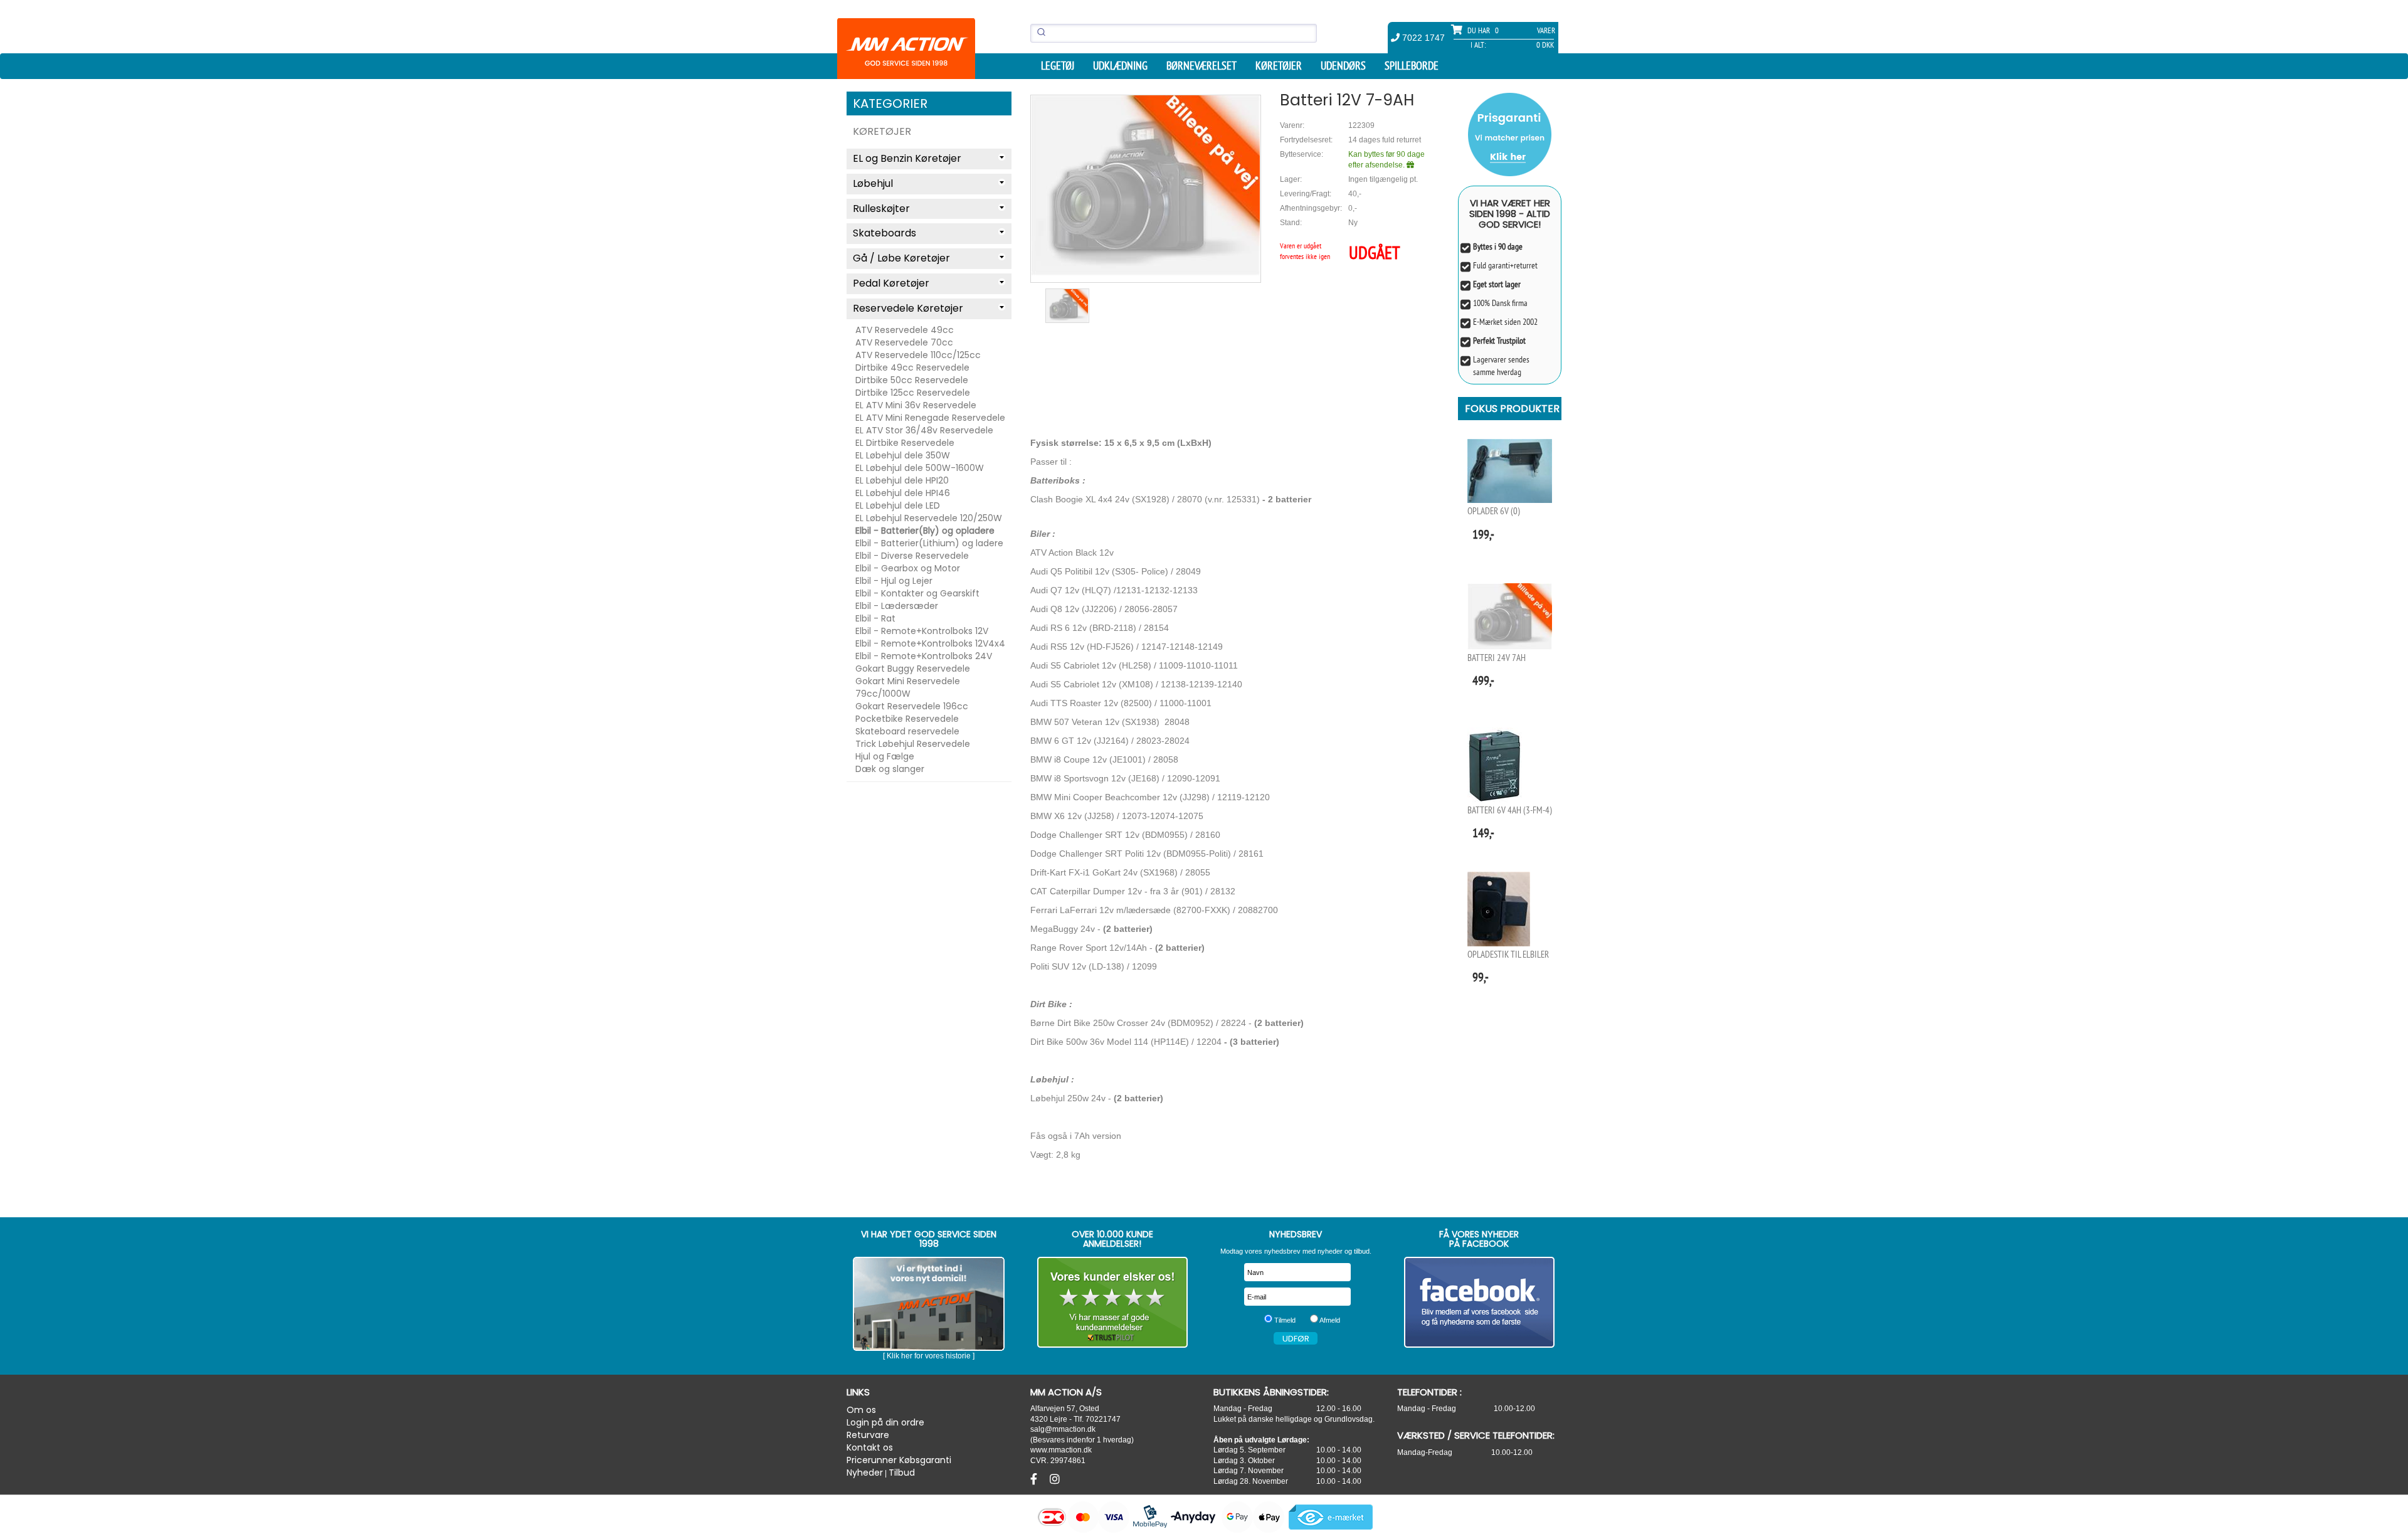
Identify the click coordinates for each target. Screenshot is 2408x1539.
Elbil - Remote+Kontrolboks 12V (922, 631)
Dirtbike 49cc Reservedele (912, 368)
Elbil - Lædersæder (897, 606)
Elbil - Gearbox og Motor (908, 568)
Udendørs (1343, 66)
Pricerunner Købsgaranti (899, 1460)
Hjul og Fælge (885, 756)
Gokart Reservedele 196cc (912, 706)
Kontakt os (870, 1447)
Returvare (868, 1435)
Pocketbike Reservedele (907, 719)
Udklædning (1120, 66)
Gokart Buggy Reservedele (913, 669)
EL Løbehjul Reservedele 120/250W (929, 518)
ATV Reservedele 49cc (905, 330)
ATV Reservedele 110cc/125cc (918, 355)
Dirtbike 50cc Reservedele (912, 380)
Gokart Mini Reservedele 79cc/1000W (908, 687)
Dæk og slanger (890, 769)
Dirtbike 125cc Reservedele (913, 393)
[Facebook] (1035, 1479)
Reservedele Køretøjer (908, 308)
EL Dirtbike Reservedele (905, 443)
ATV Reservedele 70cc (904, 342)
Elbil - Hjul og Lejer (894, 581)
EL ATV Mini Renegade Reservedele (930, 418)
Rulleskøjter (881, 209)
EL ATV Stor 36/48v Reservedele (924, 430)
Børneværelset (1201, 66)
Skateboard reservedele (907, 731)
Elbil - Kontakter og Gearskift (917, 593)
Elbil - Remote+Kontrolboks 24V (924, 656)
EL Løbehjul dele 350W (903, 455)
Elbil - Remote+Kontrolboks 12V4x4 (930, 643)
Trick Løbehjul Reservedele (913, 744)
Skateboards (885, 233)
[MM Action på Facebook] (1480, 1302)
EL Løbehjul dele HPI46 (903, 493)
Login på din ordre (885, 1422)
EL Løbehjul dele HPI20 (902, 480)
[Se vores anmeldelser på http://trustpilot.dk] (1113, 1302)
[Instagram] (1055, 1479)
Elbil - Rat (875, 618)
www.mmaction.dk (1061, 1450)
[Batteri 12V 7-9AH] (1146, 185)
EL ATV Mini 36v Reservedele (916, 405)
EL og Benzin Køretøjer (907, 158)
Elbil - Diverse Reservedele (912, 556)
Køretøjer (1279, 66)
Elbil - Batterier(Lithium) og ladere (929, 543)
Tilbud (902, 1473)
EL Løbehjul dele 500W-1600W (920, 468)
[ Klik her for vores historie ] (929, 1356)
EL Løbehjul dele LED (898, 505)
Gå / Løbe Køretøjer (901, 258)
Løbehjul (873, 183)
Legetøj (1058, 66)
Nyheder (865, 1473)
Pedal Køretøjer (891, 283)
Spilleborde (1412, 66)
